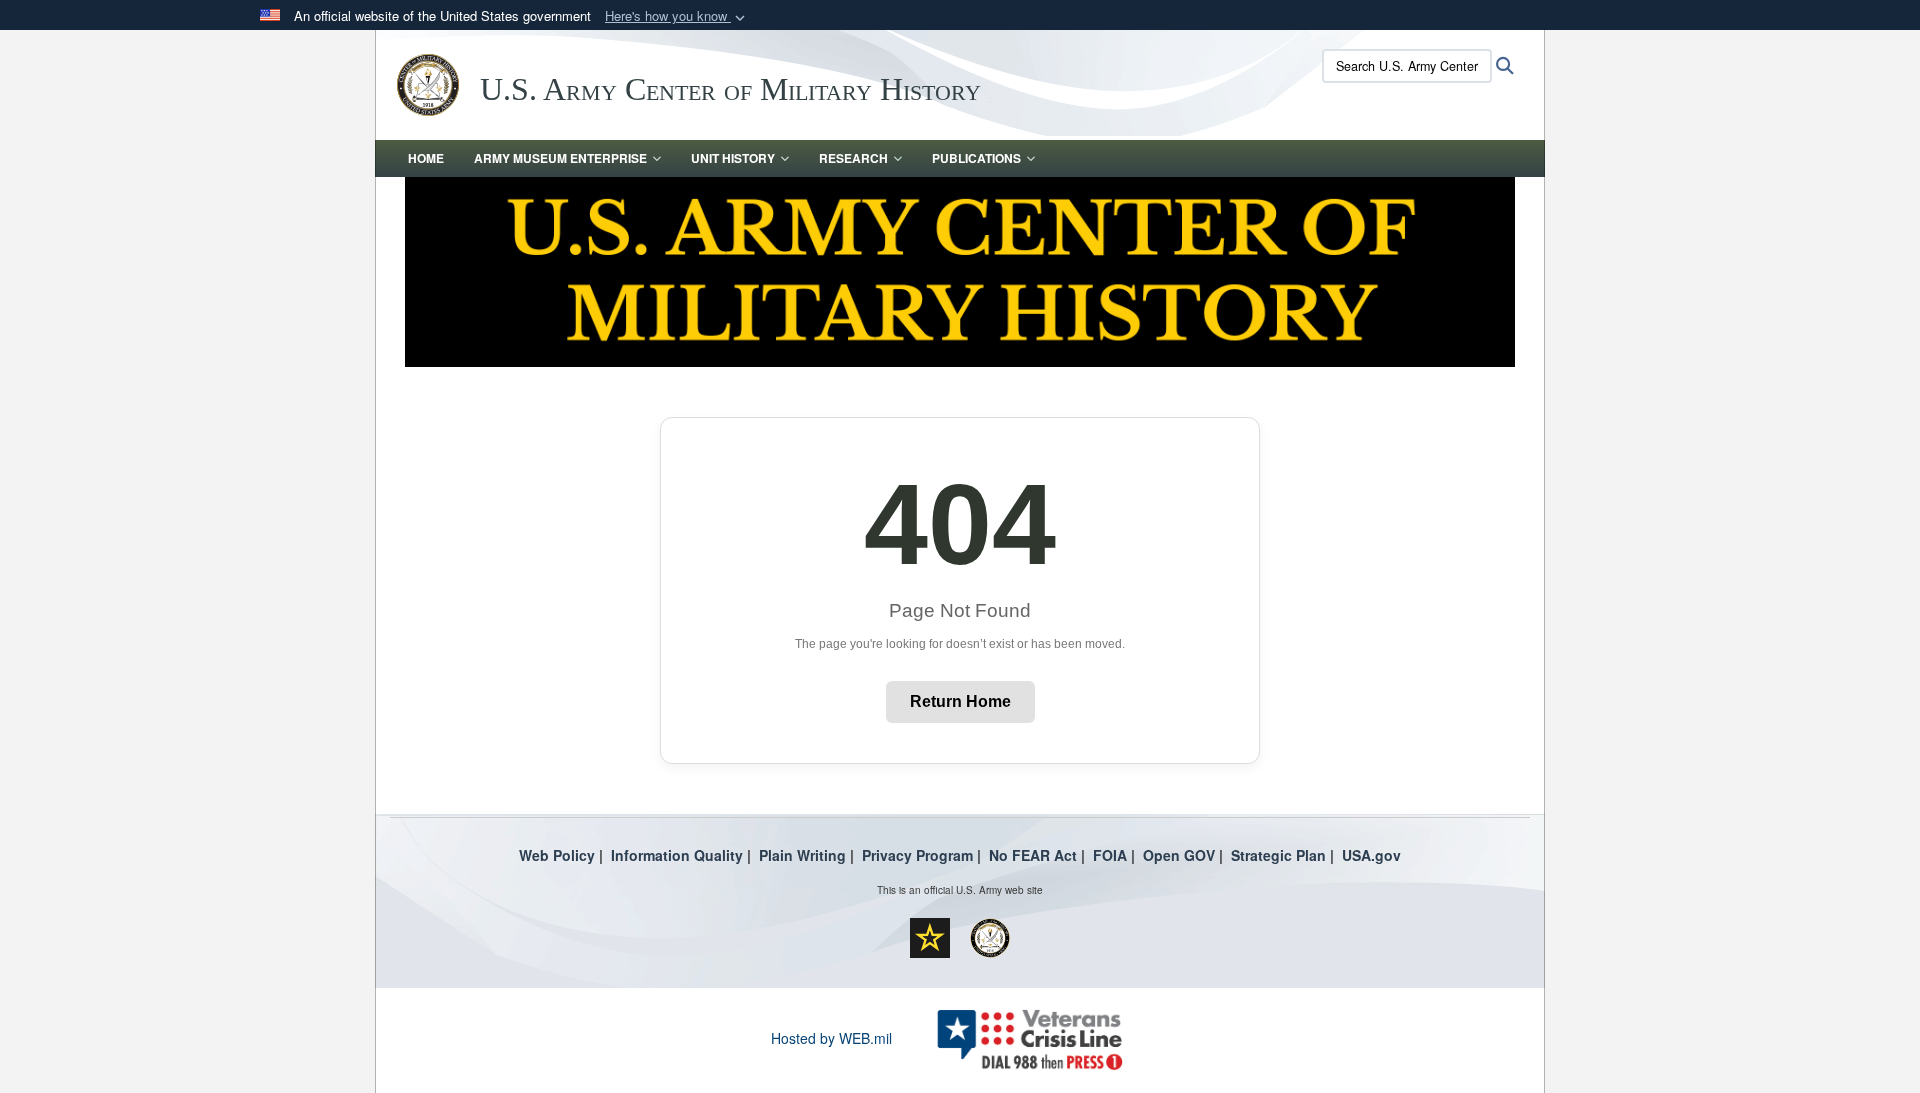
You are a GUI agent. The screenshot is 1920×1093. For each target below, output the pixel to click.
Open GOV (1179, 855)
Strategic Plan (1278, 855)
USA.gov (1371, 855)
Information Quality (677, 855)
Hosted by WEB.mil (831, 1038)
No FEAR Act (1033, 855)
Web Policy (557, 855)
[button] (677, 16)
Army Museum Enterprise (560, 158)
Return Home (960, 701)
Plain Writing (802, 855)
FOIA (1110, 855)
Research (853, 158)
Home (426, 158)
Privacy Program (917, 855)
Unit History (733, 158)
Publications (976, 158)
